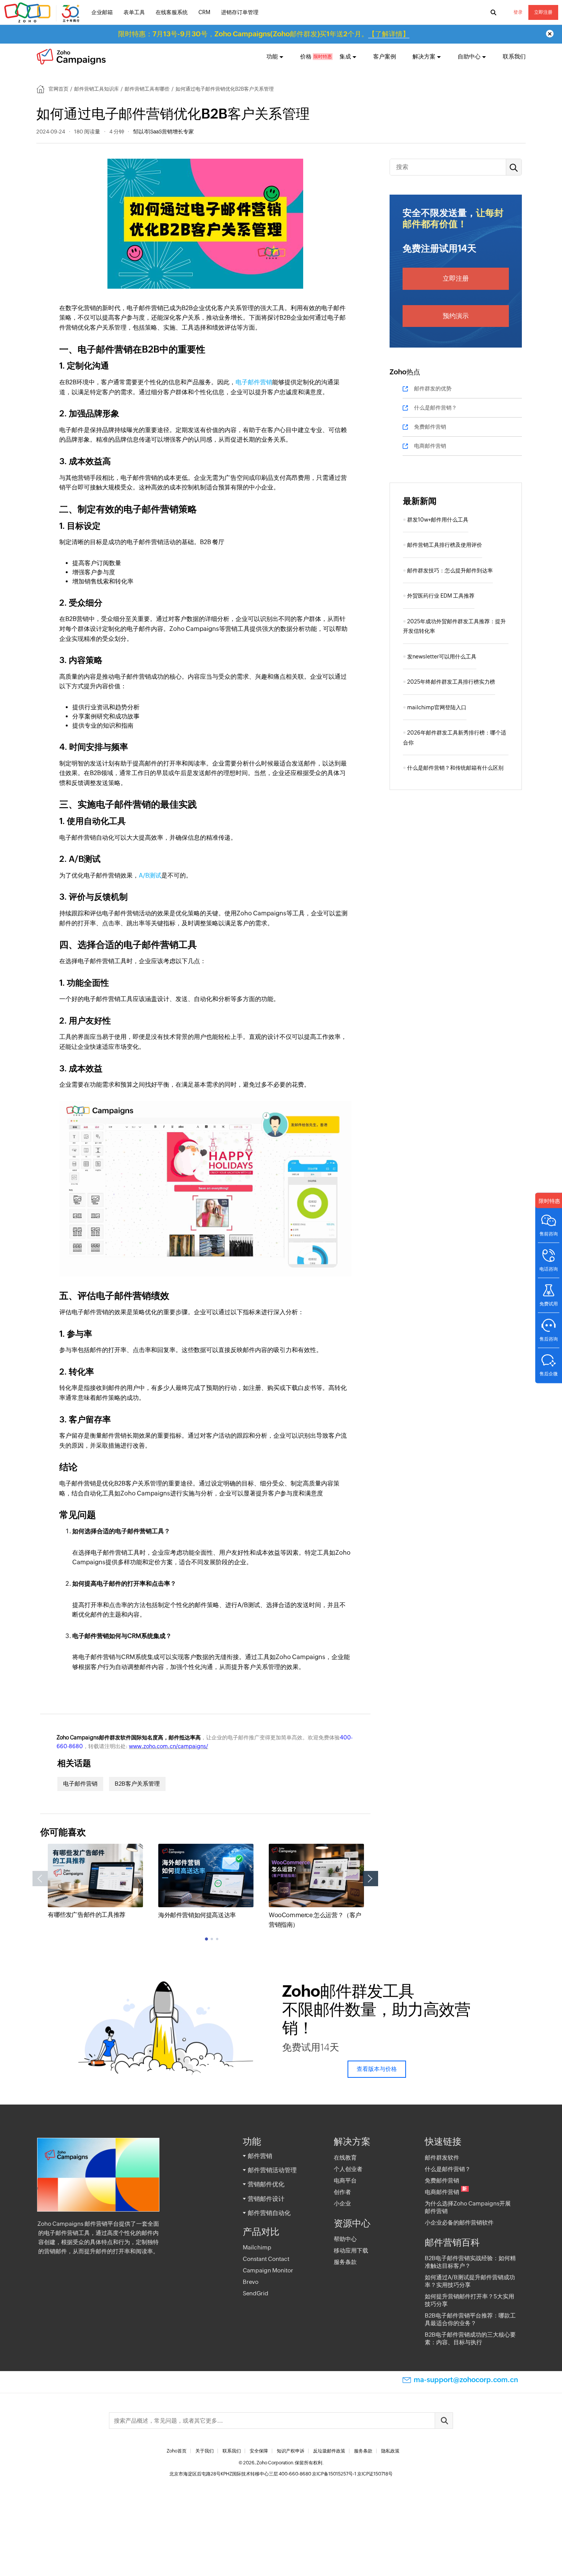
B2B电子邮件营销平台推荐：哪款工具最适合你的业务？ (470, 2319)
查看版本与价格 (377, 2069)
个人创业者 (348, 2169)
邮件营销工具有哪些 (147, 89)
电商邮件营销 (430, 446)
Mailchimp (257, 2247)
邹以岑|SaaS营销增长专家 (163, 132)
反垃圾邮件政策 (329, 2451)
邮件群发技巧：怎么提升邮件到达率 (450, 570)
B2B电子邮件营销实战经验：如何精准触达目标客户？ (470, 2262)
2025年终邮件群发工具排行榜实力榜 (451, 682)
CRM (204, 12)
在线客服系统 (172, 12)
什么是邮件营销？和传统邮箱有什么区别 (455, 768)
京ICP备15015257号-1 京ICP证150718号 (352, 2474)
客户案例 (385, 56)
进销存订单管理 (240, 12)
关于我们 (205, 2451)
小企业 (342, 2203)
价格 (306, 56)
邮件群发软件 (442, 2158)
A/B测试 (150, 875)
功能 (272, 56)
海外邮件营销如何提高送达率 (197, 1915)
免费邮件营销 (430, 427)
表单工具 (134, 12)
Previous (40, 1879)
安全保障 (259, 2451)
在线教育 (345, 2158)
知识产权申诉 (291, 2451)
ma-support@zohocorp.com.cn (466, 2380)
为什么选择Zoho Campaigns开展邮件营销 (468, 2207)
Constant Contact (266, 2259)
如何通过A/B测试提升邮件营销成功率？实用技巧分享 (470, 2281)
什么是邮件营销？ (435, 408)
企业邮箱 (102, 12)
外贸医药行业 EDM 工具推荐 (441, 596)
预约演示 (456, 316)
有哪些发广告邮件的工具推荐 (87, 1915)
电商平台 (345, 2180)
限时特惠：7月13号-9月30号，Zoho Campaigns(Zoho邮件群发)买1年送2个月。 (264, 34)
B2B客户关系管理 (137, 1784)
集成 (345, 56)
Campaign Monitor (268, 2270)
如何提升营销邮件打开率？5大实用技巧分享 (469, 2300)
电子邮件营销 (254, 382)
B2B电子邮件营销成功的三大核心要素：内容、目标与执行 (470, 2338)
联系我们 (514, 56)
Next (370, 1879)
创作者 (342, 2192)
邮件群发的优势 (433, 388)
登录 (518, 12)
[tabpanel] (95, 1882)
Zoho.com (43, 13)
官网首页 (58, 89)
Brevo (251, 2282)
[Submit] (444, 2421)
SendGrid (256, 2293)
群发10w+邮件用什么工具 (438, 520)
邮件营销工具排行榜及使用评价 (445, 545)
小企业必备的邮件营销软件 (459, 2223)
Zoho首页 (177, 2451)
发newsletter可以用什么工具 (442, 657)
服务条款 (345, 2262)
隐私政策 (390, 2451)
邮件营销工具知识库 (97, 89)
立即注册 (543, 12)
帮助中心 (345, 2239)
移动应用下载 (351, 2250)
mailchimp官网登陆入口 (437, 707)
